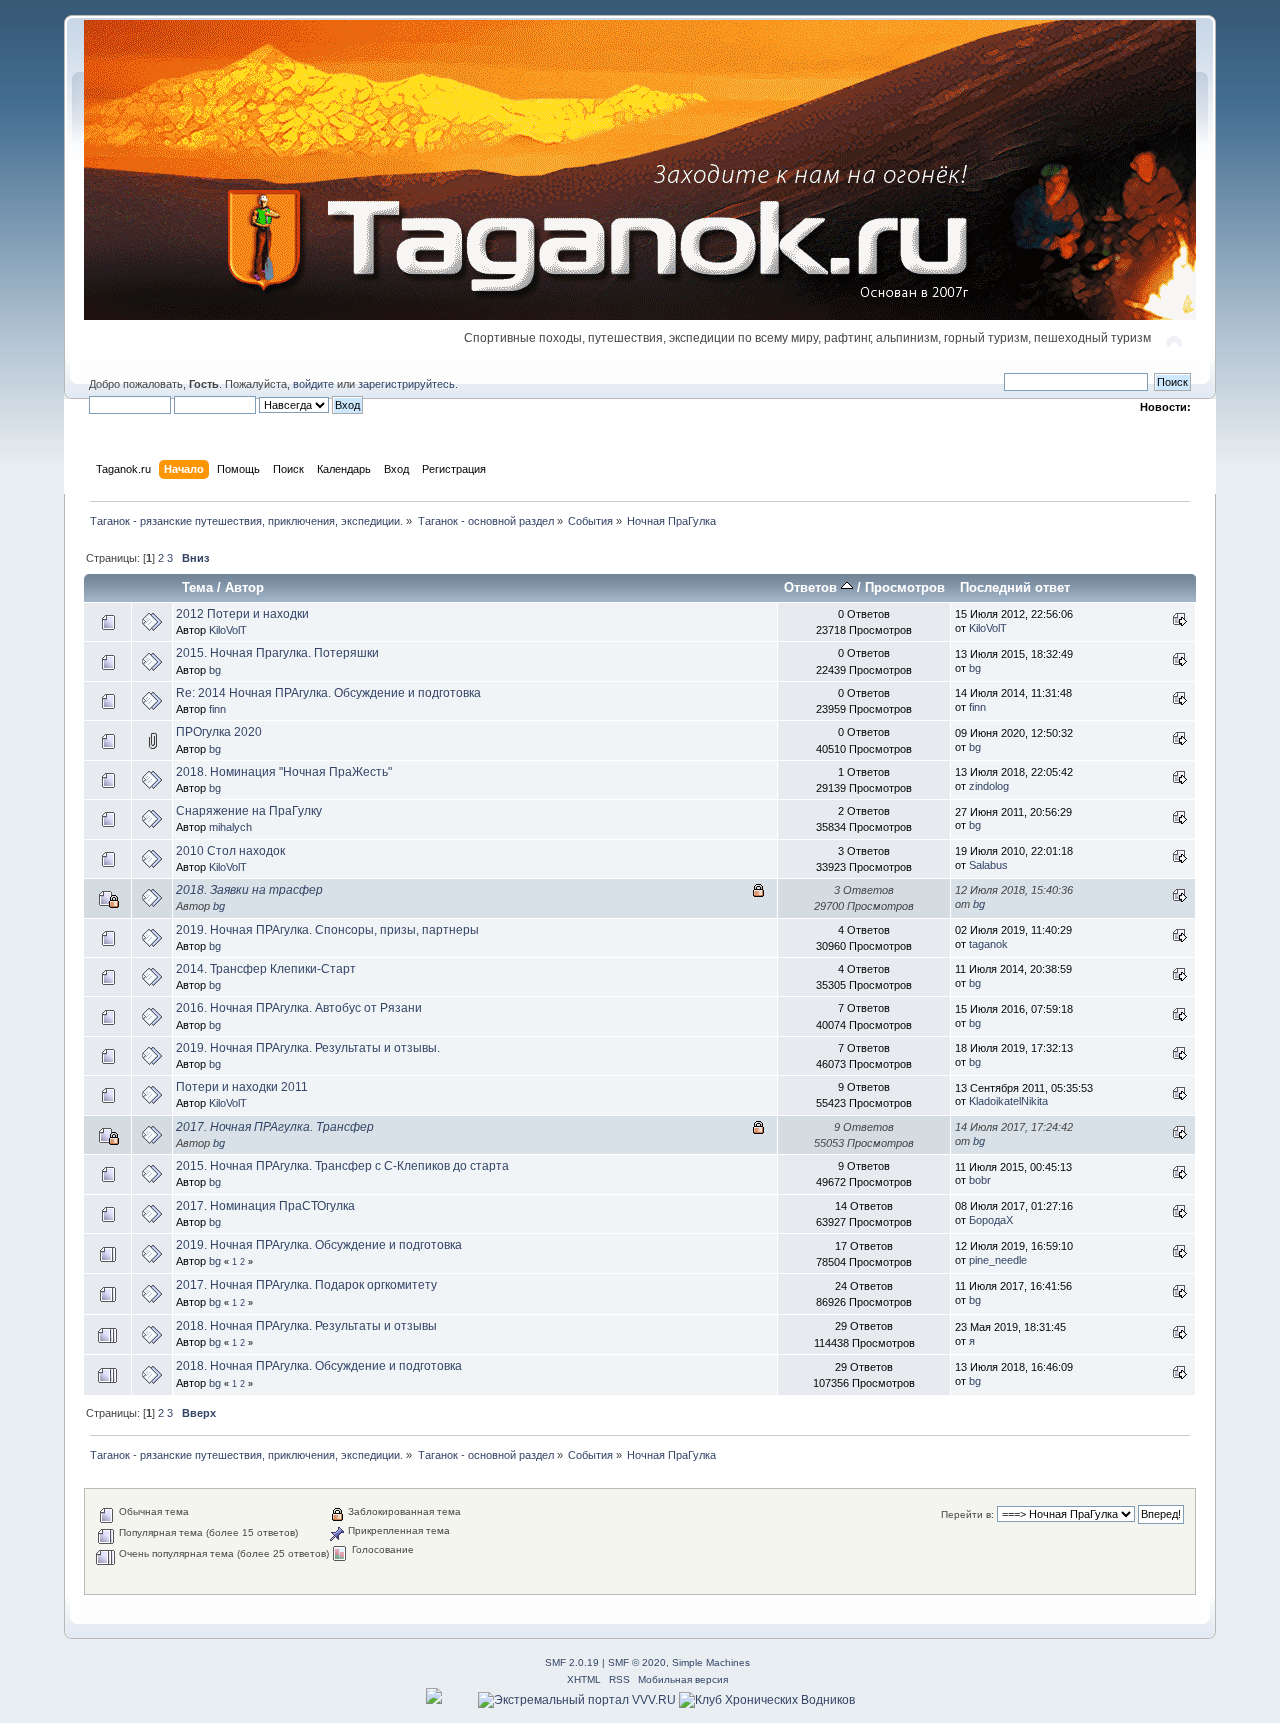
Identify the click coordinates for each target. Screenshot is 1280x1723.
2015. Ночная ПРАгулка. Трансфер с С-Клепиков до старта (342, 1166)
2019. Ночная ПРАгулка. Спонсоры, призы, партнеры (327, 930)
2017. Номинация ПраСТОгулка (265, 1206)
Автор (244, 587)
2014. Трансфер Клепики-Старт (266, 969)
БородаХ (991, 1220)
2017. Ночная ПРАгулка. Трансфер (275, 1127)
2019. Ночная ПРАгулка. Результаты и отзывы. (308, 1048)
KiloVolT (228, 630)
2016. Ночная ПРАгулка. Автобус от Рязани (299, 1008)
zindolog (989, 786)
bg (215, 670)
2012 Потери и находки (242, 614)
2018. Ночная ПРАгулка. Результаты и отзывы (306, 1326)
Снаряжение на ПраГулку (249, 811)
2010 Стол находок (230, 851)
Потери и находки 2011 (242, 1087)
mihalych (230, 827)
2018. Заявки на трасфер (249, 890)
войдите (313, 384)
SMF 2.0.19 (572, 1662)
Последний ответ (1015, 587)
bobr (980, 1180)
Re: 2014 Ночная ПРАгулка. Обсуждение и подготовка (328, 693)
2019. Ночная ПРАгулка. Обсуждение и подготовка (319, 1245)
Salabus (988, 865)
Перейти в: (967, 1514)
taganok (988, 944)
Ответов (812, 587)
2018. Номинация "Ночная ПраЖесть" (284, 772)
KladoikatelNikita (1008, 1101)
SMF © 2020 (637, 1662)
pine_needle (998, 1260)
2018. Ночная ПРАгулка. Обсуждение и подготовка (319, 1366)
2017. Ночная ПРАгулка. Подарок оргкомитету (306, 1285)
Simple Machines (711, 1662)
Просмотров (905, 587)
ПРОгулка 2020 (219, 732)
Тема (197, 587)
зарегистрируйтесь (406, 384)
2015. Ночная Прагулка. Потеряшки (277, 653)
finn (217, 709)
